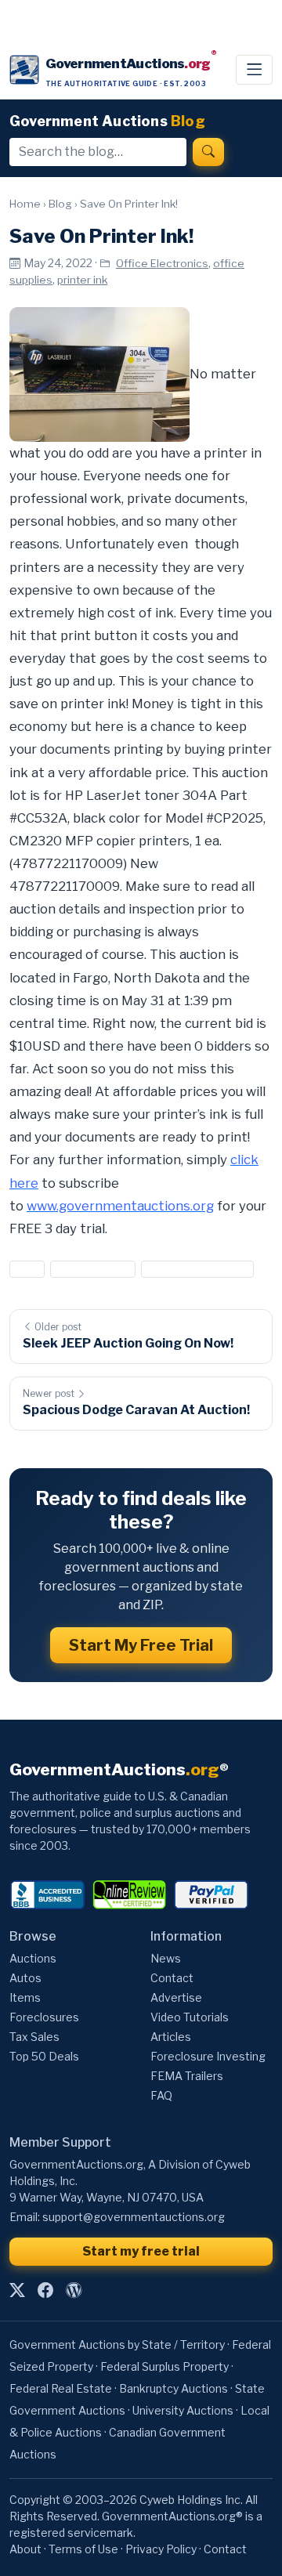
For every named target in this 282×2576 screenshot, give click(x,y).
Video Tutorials (190, 2017)
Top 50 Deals (44, 2056)
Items (25, 1997)
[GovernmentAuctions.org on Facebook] (45, 2290)
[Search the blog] (208, 152)
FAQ (161, 2095)
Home (25, 204)
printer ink (82, 280)
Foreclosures (44, 2017)
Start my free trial (141, 2251)
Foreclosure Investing (208, 2056)
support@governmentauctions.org (134, 2217)
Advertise (176, 1997)
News (166, 1958)
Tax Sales (34, 2037)
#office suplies (92, 1269)
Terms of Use (83, 2549)
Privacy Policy (161, 2549)
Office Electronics (162, 263)
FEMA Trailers (187, 2076)
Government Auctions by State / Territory (117, 2344)
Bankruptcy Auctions (174, 2388)
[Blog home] (74, 2290)
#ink (27, 1269)
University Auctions (183, 2410)
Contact (172, 1978)
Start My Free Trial (141, 1645)
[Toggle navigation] (254, 70)
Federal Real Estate (61, 2388)
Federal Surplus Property (164, 2366)
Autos (25, 1978)
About (25, 2549)
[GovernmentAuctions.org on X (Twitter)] (17, 2290)
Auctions (33, 1958)
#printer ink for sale (197, 1269)
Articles (171, 2037)
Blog (60, 204)
